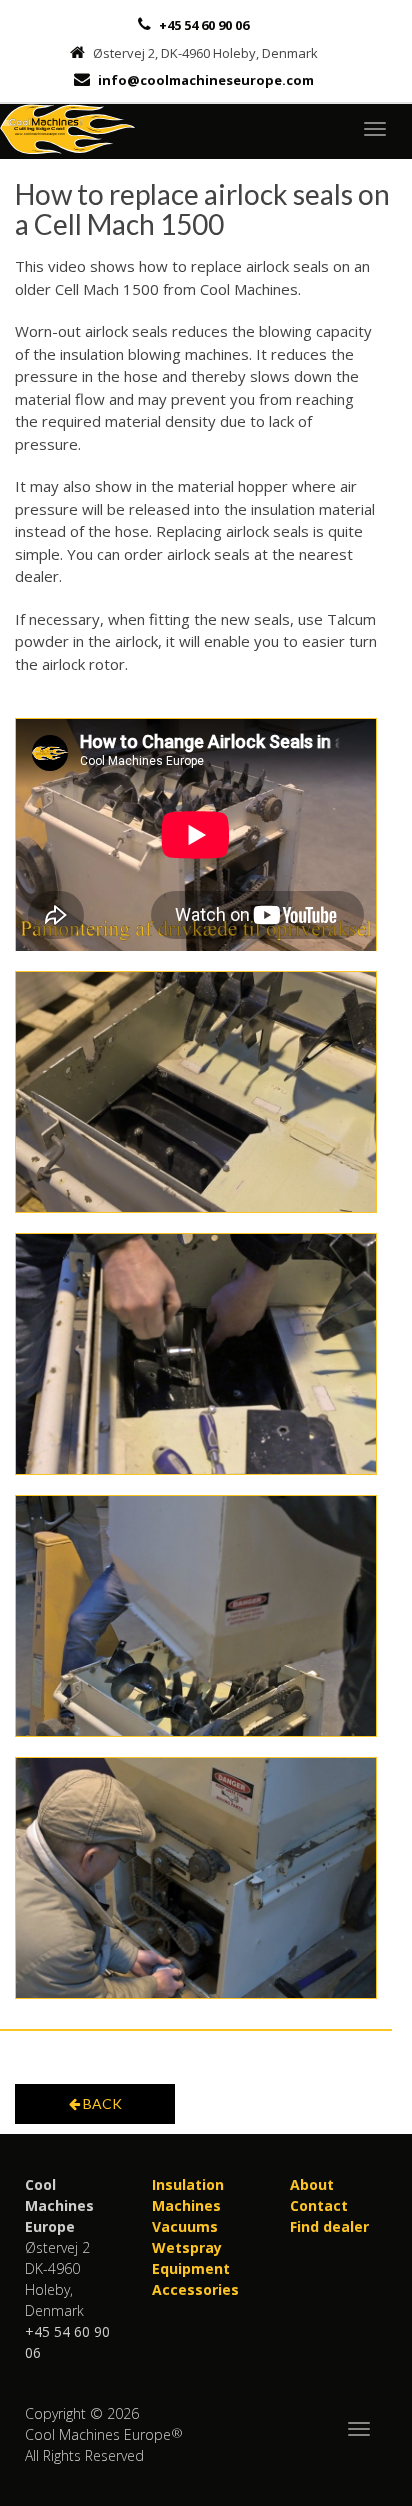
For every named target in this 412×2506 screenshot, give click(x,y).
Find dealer (329, 2226)
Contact (319, 2205)
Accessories (195, 2289)
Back (101, 2103)
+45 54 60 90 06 (202, 25)
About (312, 2184)
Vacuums (185, 2226)
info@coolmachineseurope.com (206, 80)
